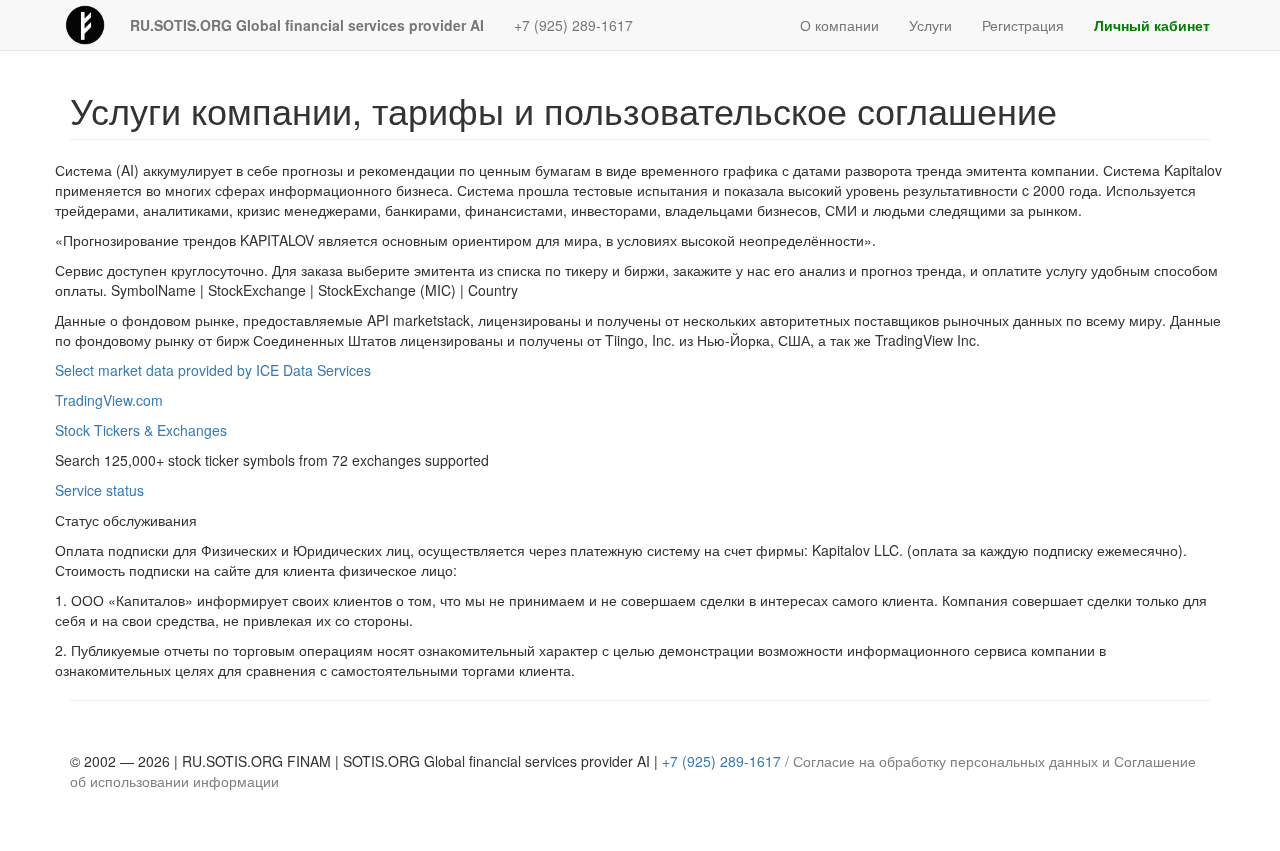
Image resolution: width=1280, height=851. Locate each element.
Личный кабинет (1152, 25)
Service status (99, 490)
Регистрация (1023, 25)
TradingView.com (109, 400)
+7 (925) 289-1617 (573, 25)
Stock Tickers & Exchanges (141, 430)
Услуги (930, 25)
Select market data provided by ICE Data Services (213, 370)
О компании (839, 25)
